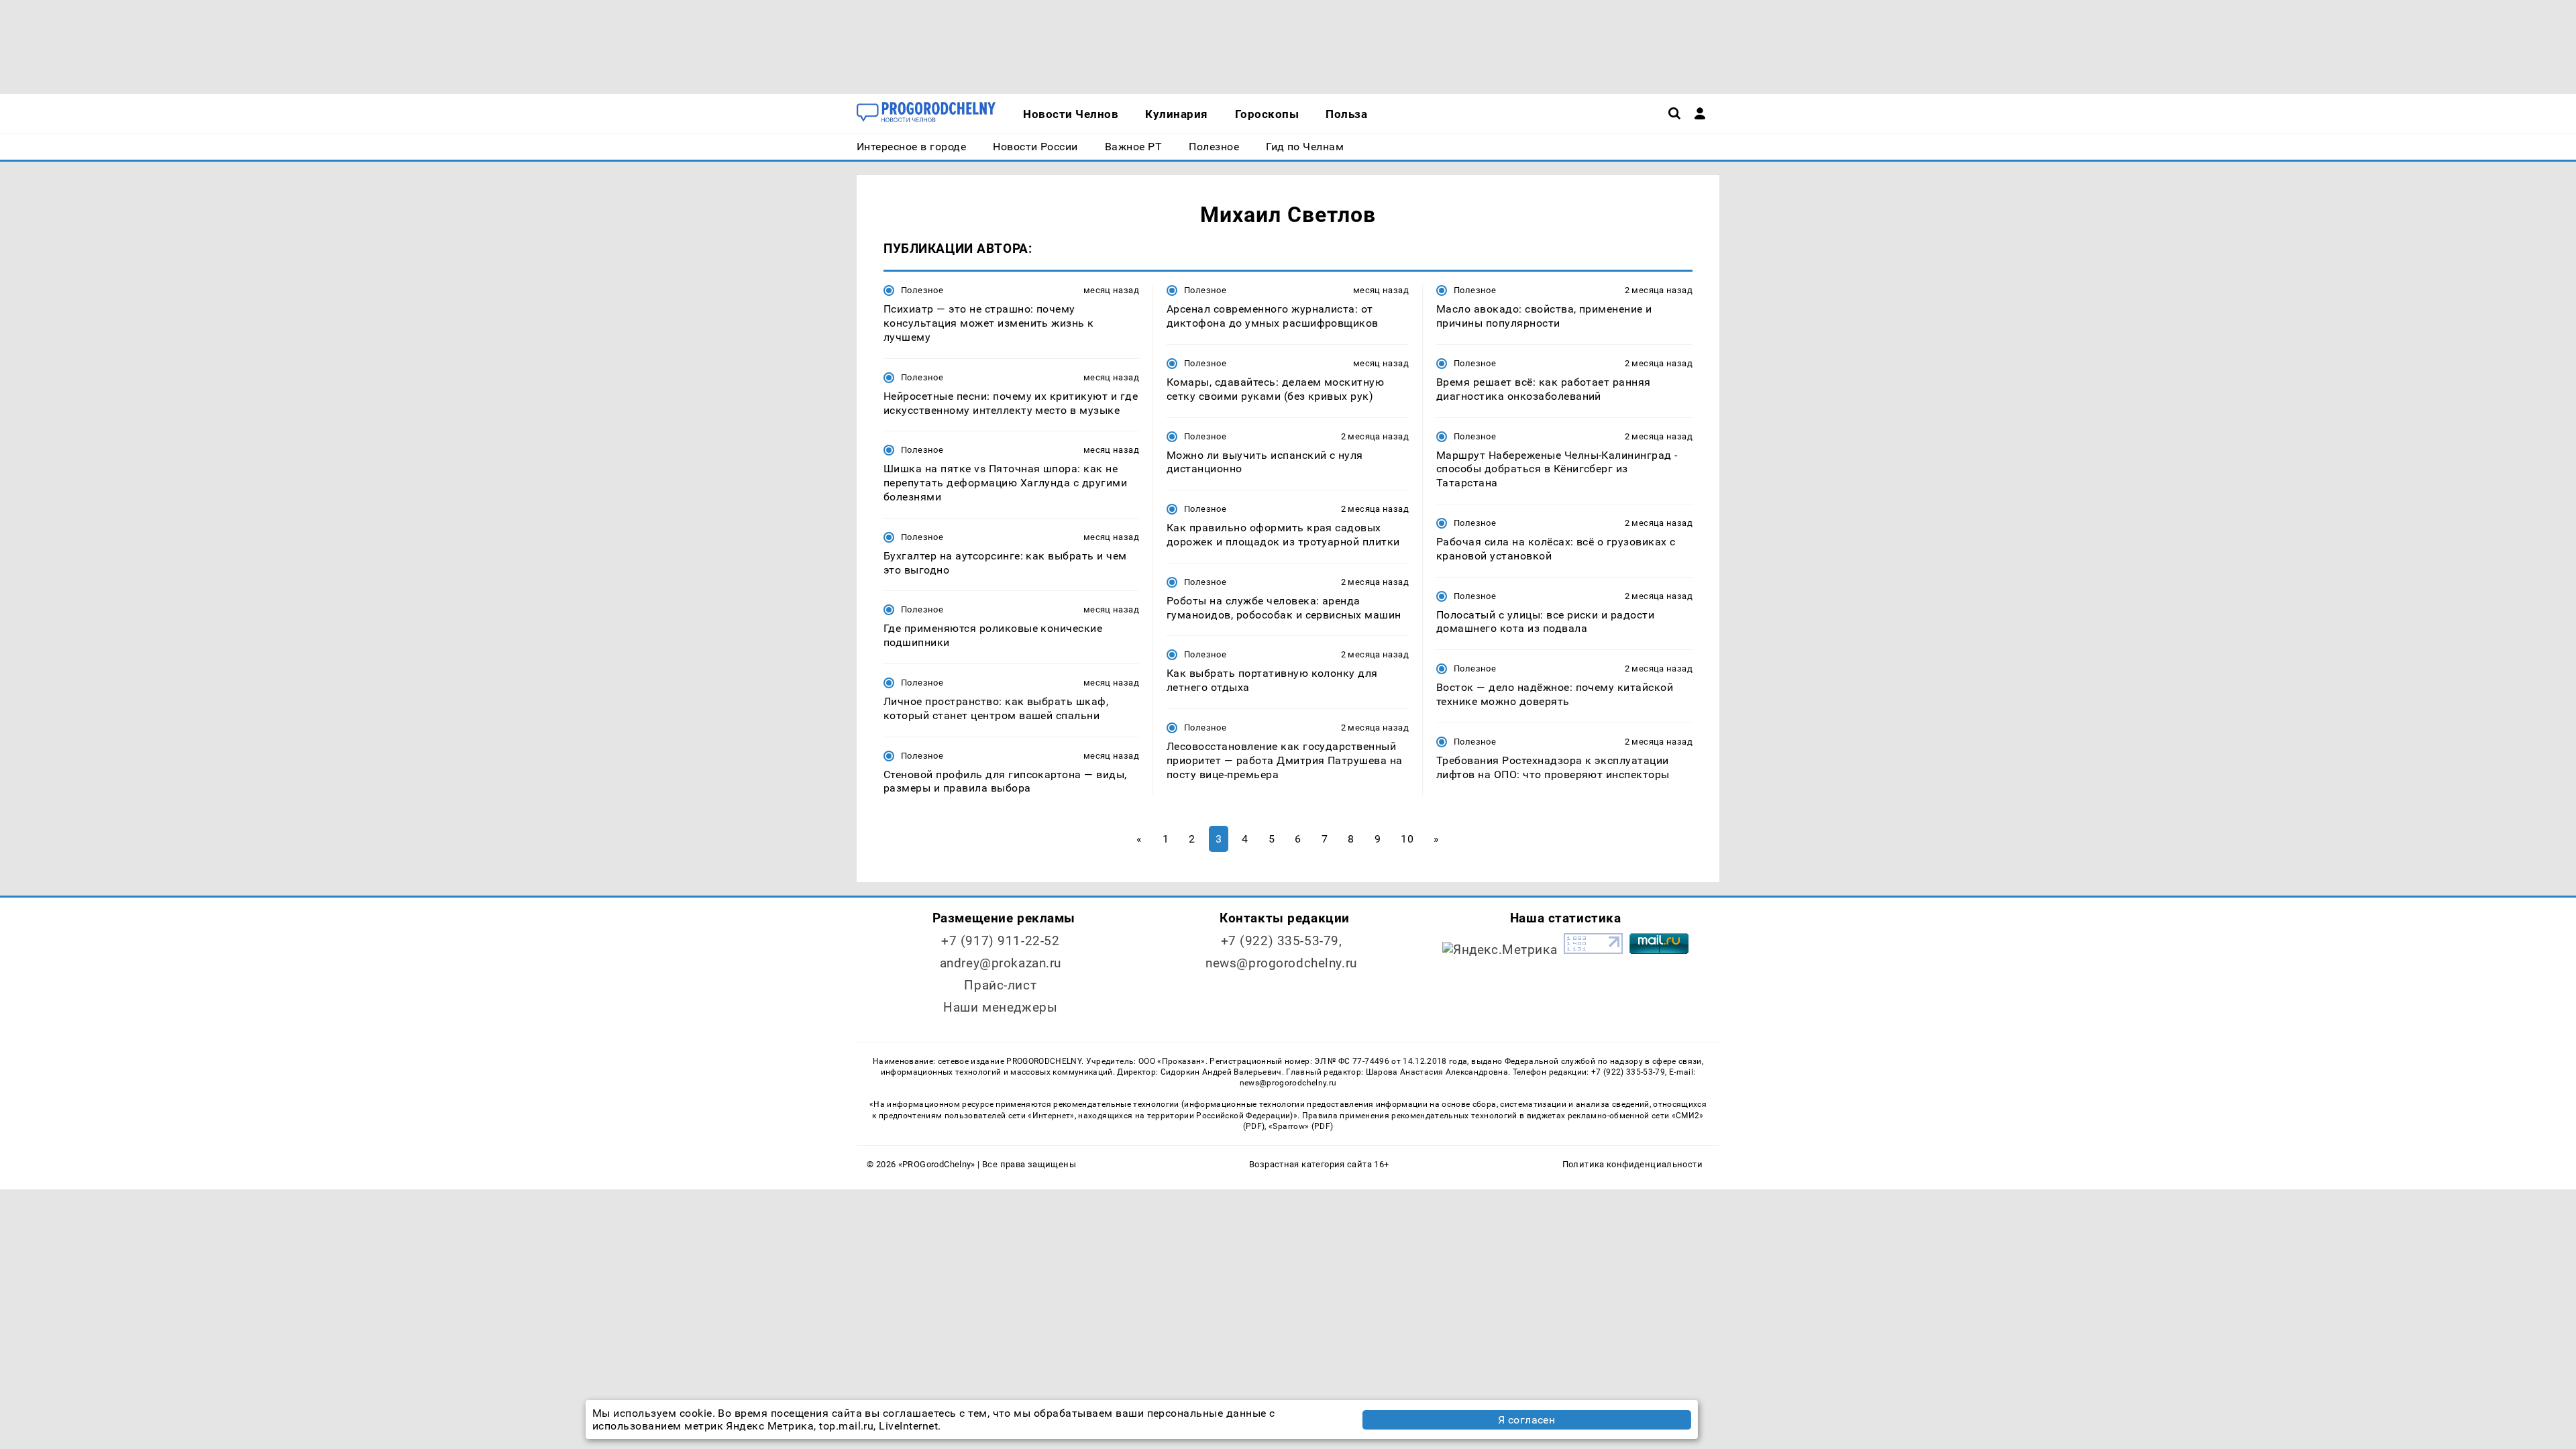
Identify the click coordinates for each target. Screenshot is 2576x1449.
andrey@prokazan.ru (1001, 963)
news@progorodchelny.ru (1281, 963)
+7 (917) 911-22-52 (1000, 941)
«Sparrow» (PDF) (1301, 1126)
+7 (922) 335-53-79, (1282, 941)
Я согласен (1527, 1420)
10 (1407, 839)
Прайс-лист (1000, 985)
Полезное (922, 290)
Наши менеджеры (1000, 1007)
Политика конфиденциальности (1632, 1164)
